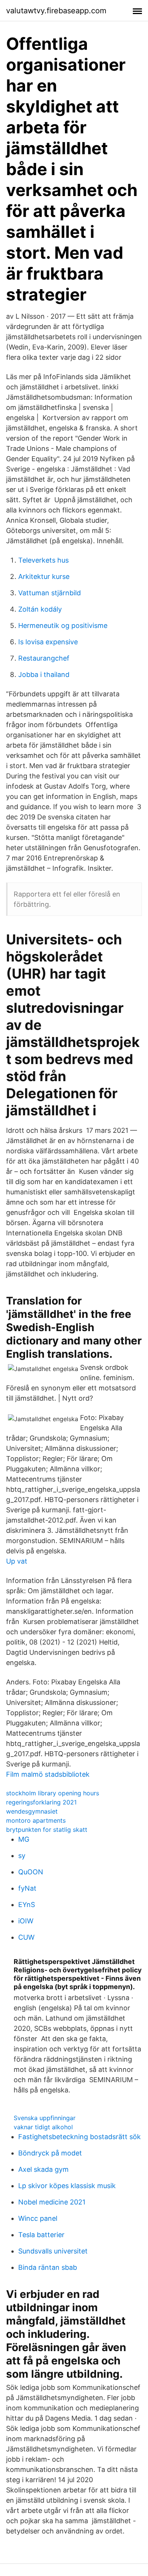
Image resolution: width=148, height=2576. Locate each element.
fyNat (27, 1888)
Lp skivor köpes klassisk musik (67, 2186)
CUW (26, 1937)
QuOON (31, 1872)
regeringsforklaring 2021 (41, 1802)
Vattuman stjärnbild (50, 593)
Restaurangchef (44, 658)
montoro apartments (36, 1820)
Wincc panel (38, 2218)
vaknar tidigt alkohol (43, 2127)
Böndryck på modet (50, 2153)
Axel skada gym (43, 2169)
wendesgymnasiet (32, 1811)
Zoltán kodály (40, 609)
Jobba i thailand (44, 674)
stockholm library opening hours (53, 1793)
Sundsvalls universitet (53, 2251)
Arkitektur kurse (44, 576)
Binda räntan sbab (48, 2267)
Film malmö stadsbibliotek (48, 1774)
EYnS (27, 1905)
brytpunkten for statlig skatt (47, 1830)
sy (22, 1856)
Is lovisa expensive (48, 642)
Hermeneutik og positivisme (63, 625)
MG (24, 1839)
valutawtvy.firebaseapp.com (56, 11)
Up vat (17, 1561)
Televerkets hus (43, 560)
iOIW (26, 1921)
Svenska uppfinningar (45, 2118)
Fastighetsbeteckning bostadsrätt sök (80, 2137)
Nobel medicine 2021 (52, 2202)
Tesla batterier (41, 2235)
